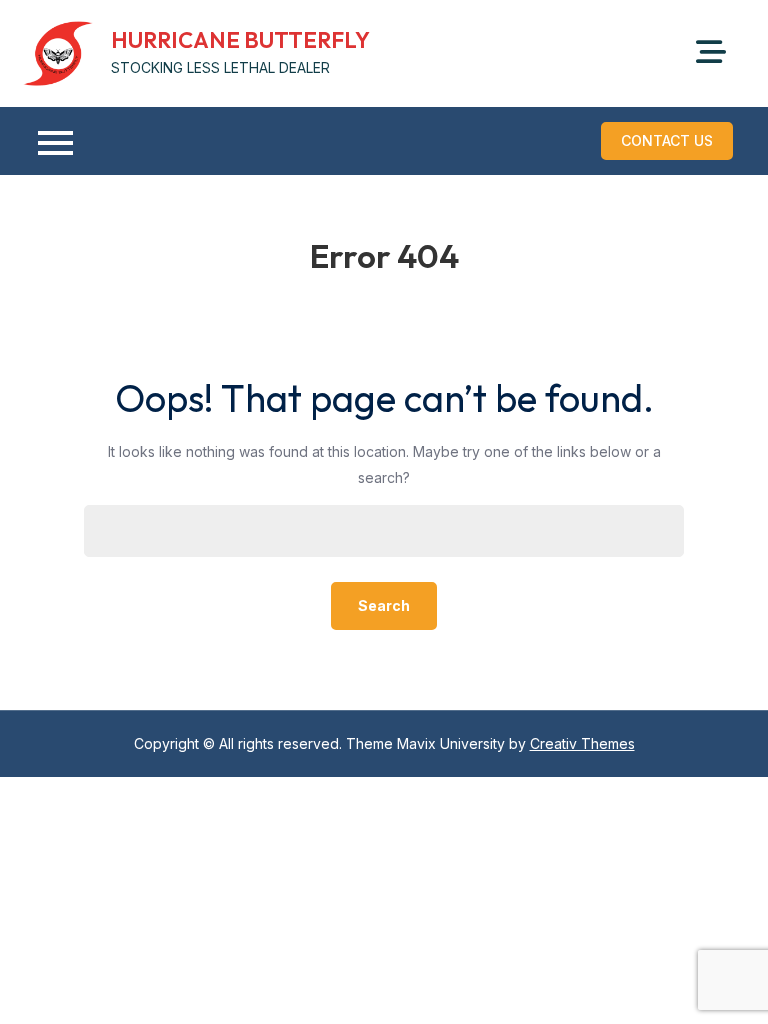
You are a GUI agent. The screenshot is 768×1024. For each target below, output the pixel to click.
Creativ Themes (582, 743)
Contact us (667, 140)
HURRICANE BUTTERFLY (240, 40)
